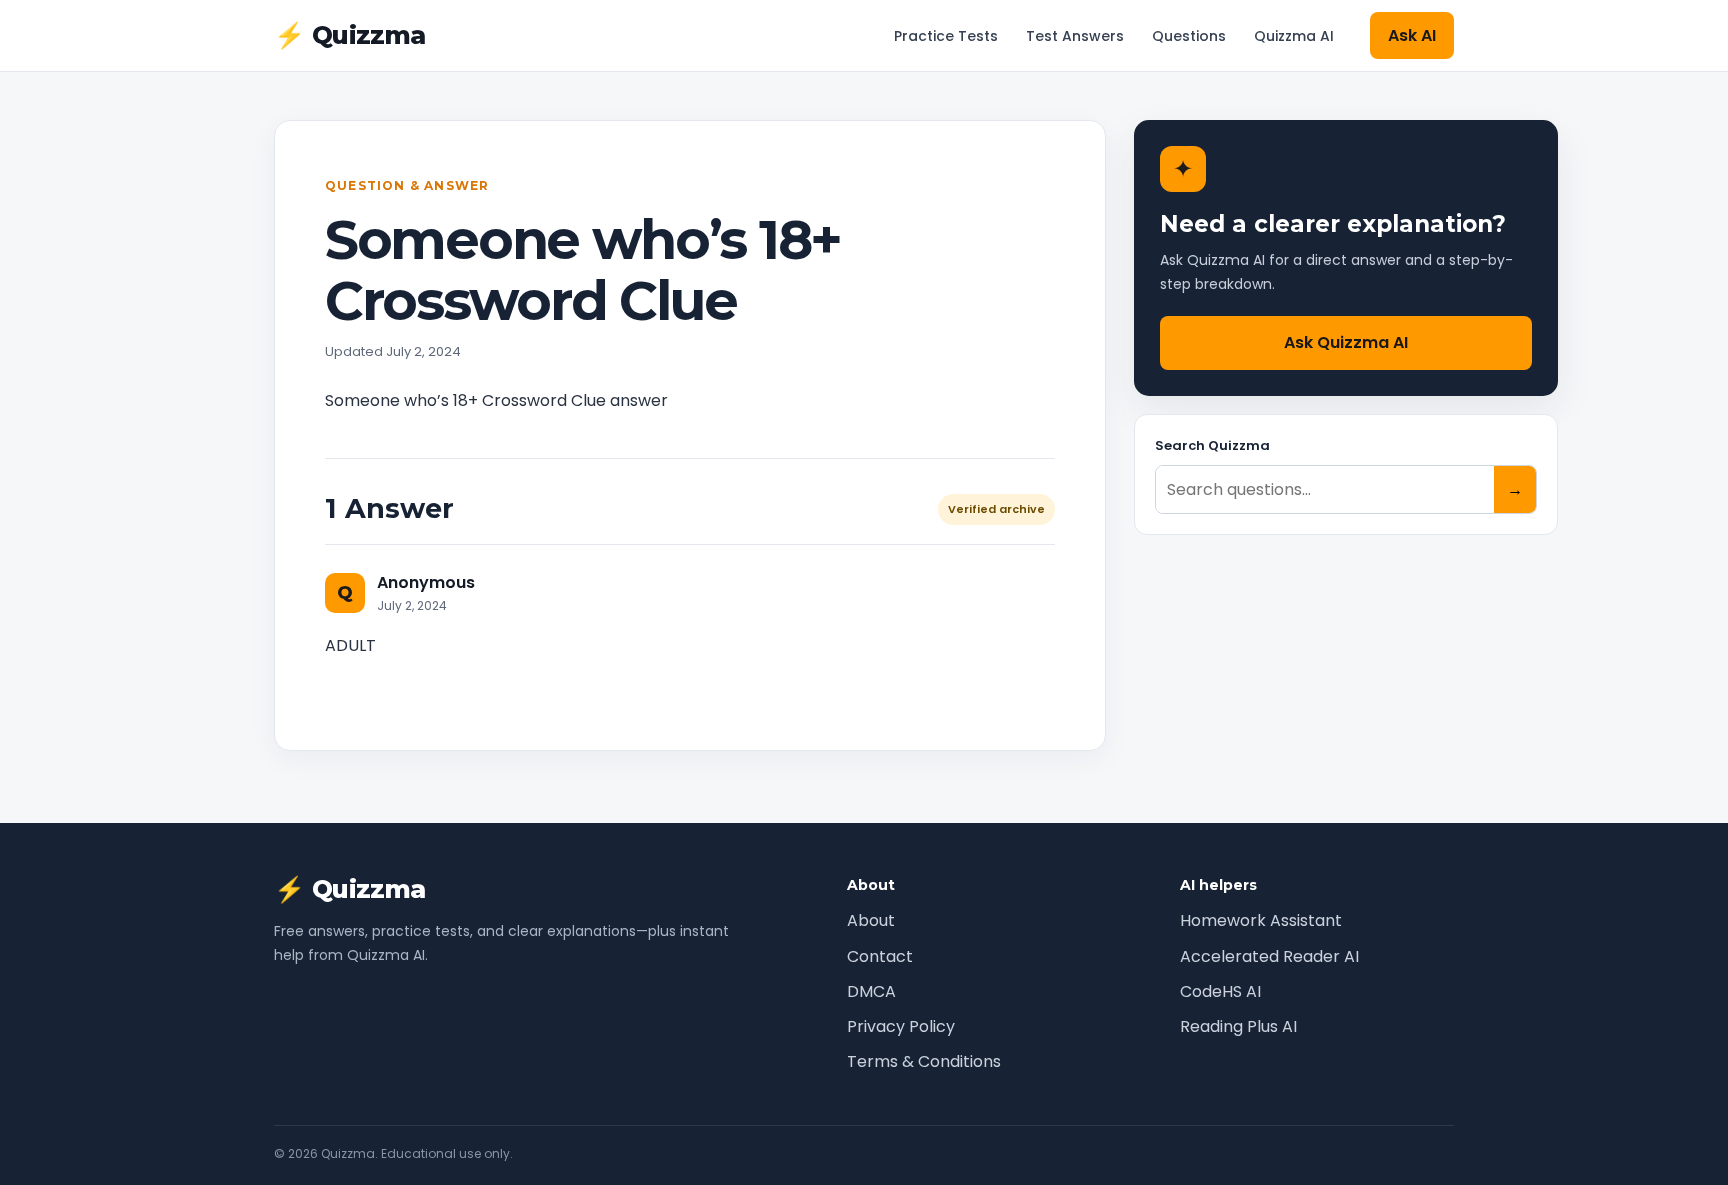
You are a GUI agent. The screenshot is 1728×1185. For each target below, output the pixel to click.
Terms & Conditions (924, 1061)
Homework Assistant (1261, 920)
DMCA (871, 991)
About (871, 920)
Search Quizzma (1212, 445)
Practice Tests (946, 36)
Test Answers (1075, 36)
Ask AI (1412, 35)
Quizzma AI (1294, 36)
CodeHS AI (1220, 991)
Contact (880, 956)
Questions (1189, 36)
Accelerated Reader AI (1269, 956)
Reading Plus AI (1238, 1026)
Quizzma (350, 35)
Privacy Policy (901, 1026)
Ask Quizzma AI (1346, 342)
